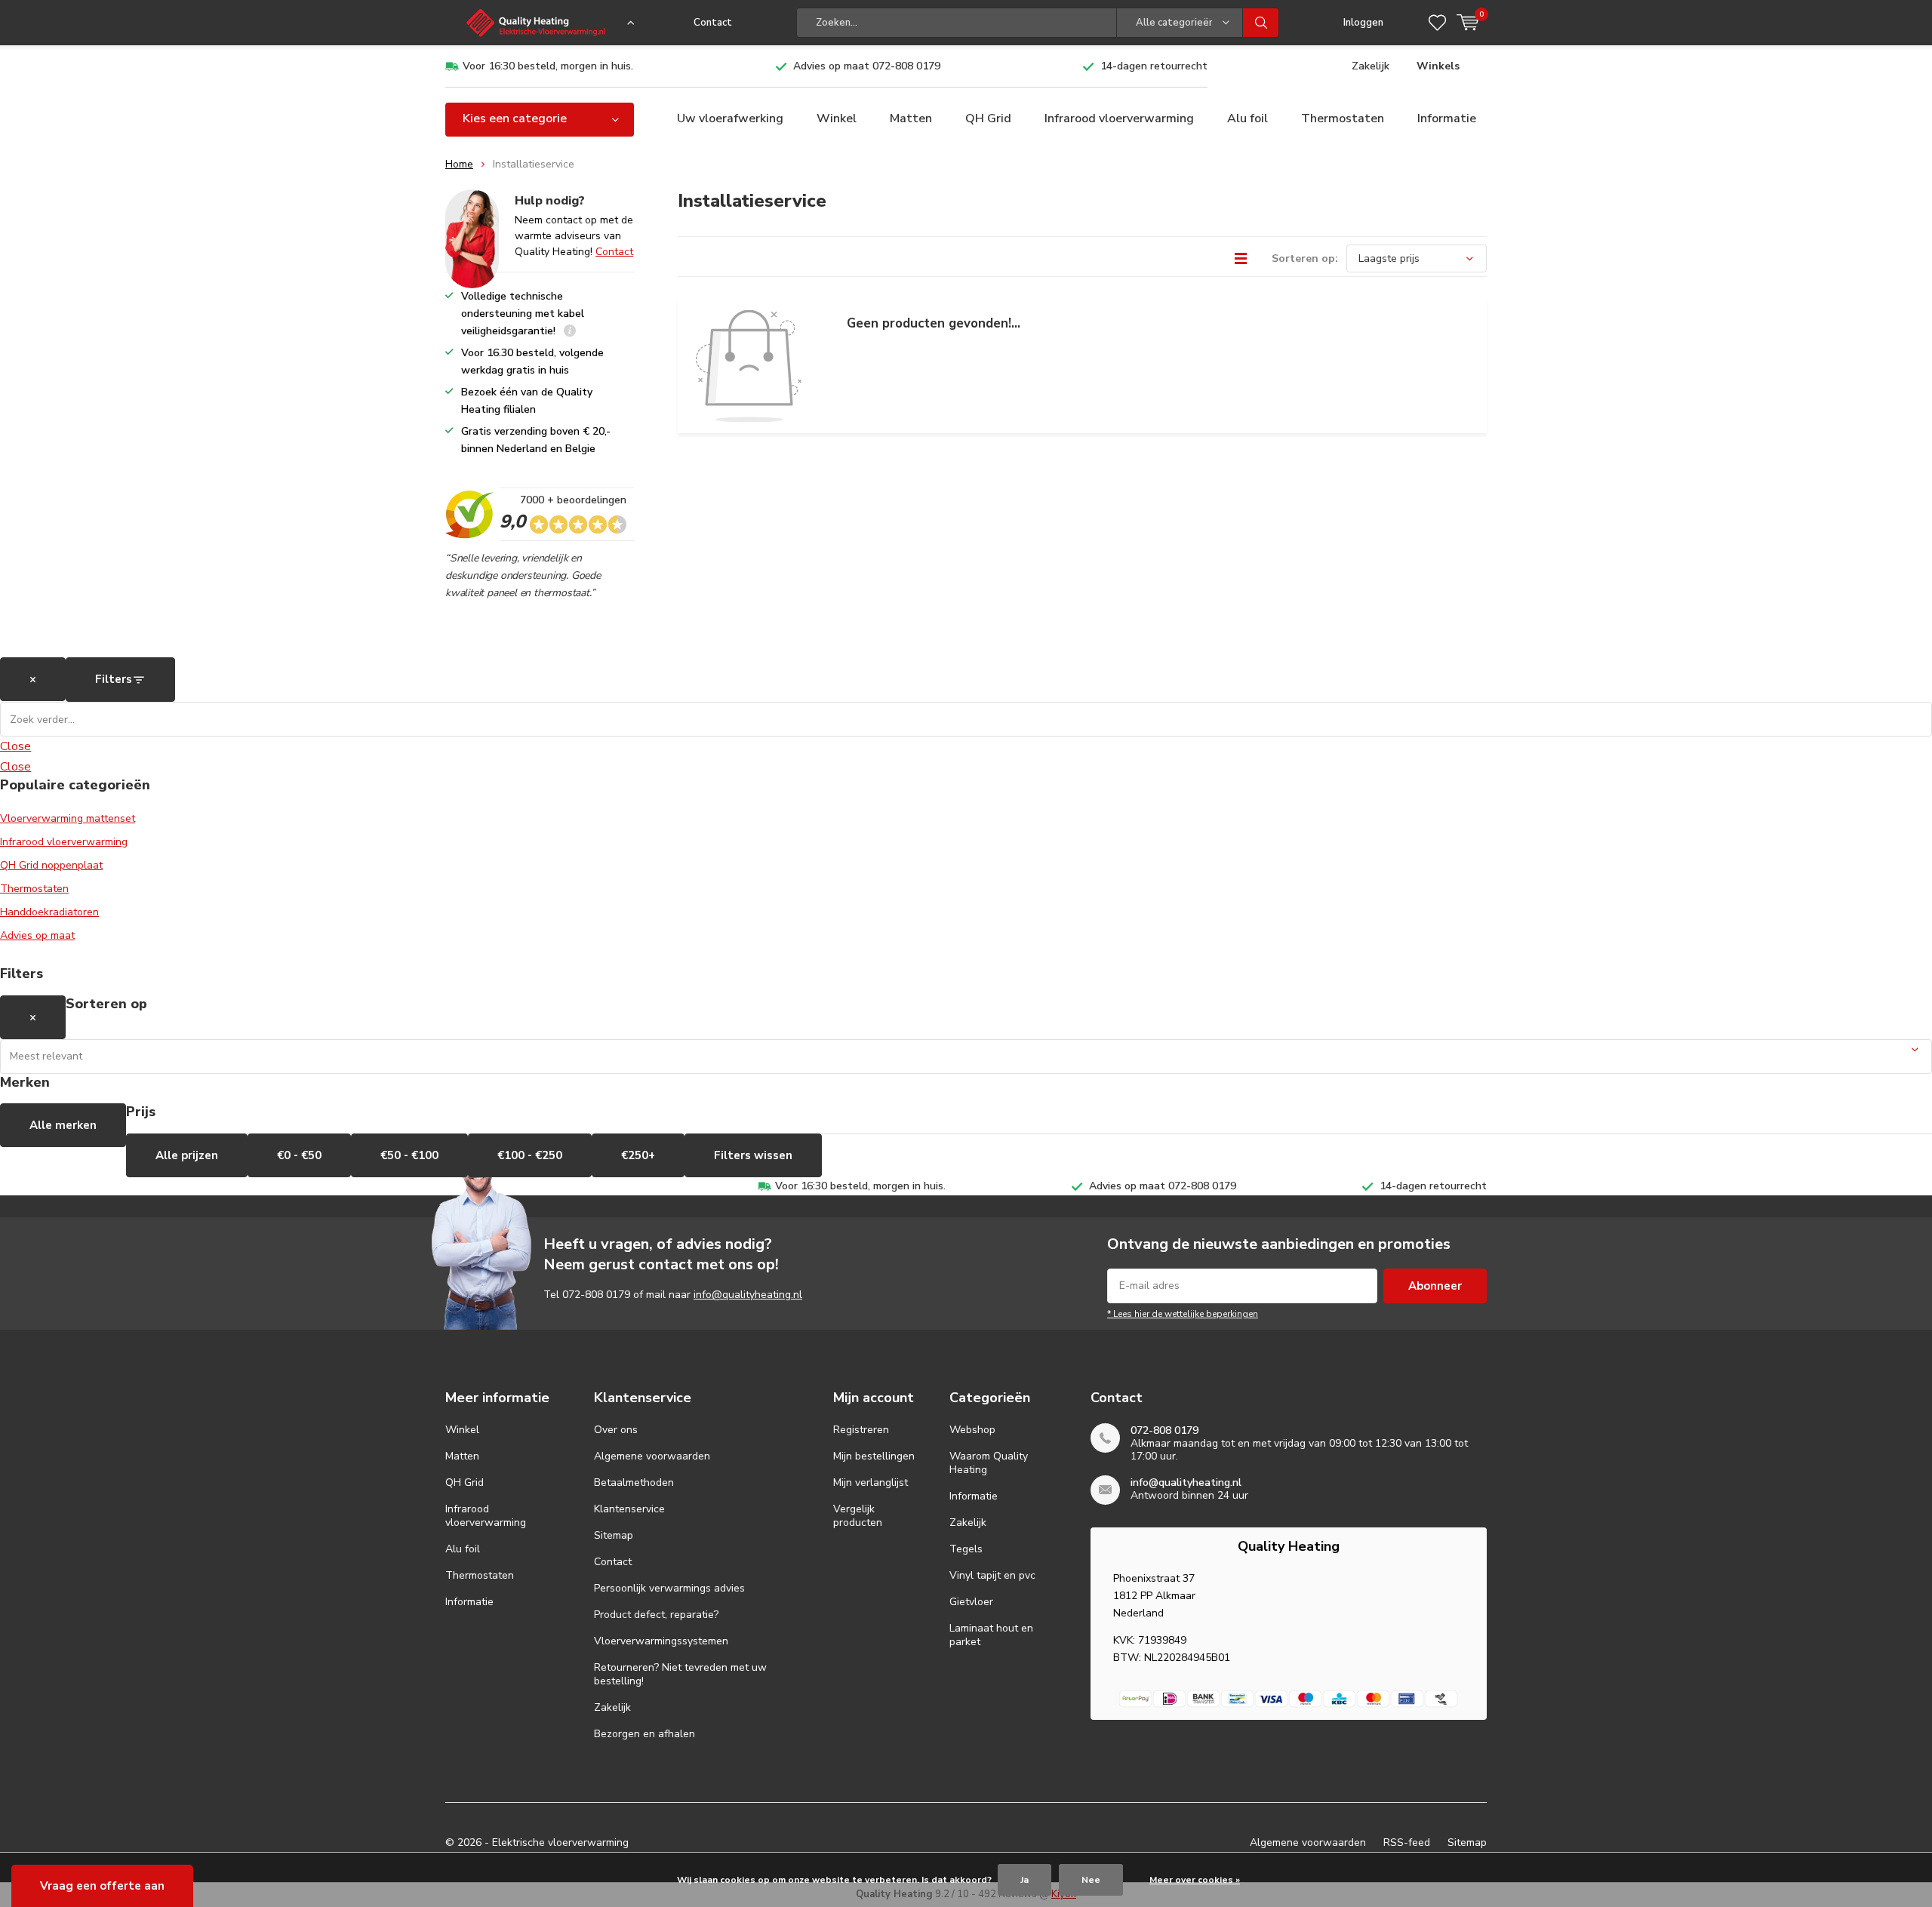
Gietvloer (971, 1602)
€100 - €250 (530, 1155)
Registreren (861, 1430)
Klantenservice (629, 1509)
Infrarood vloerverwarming (1119, 118)
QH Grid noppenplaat (51, 865)
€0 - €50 (299, 1155)
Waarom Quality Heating (989, 1463)
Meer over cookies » (1195, 1880)
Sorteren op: (1305, 258)
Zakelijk (1371, 66)
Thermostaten (1343, 118)
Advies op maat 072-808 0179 (867, 66)
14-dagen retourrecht (1154, 66)
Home (459, 164)
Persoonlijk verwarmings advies (669, 1588)
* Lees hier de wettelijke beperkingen (1183, 1314)
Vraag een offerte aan (102, 1886)
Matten (911, 118)
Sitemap (614, 1535)
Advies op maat (37, 935)
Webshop (972, 1430)
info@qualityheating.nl (748, 1295)
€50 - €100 (409, 1155)
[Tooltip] (570, 332)
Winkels (1438, 66)
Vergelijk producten (858, 1516)
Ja (1024, 1880)
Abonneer (1435, 1286)
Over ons (616, 1430)
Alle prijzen (187, 1155)
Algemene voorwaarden (652, 1456)
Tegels (966, 1549)
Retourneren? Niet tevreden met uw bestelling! (680, 1674)
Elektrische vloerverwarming (560, 1842)
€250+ (638, 1155)
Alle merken (63, 1125)
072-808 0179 (596, 1295)
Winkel (837, 118)
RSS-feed (1407, 1842)
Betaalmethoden (634, 1483)
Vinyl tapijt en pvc (992, 1575)
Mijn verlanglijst (871, 1483)
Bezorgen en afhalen (645, 1734)
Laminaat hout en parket (991, 1635)
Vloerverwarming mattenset (68, 818)
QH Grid (988, 118)
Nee (1091, 1880)
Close (15, 746)
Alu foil (1247, 118)
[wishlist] (1437, 23)
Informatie (1447, 118)
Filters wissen (753, 1155)
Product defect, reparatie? (656, 1615)
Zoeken (1261, 23)
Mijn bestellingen (874, 1456)
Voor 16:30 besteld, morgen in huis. (548, 66)
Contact (713, 23)
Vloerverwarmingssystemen (661, 1641)
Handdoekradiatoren (49, 912)
